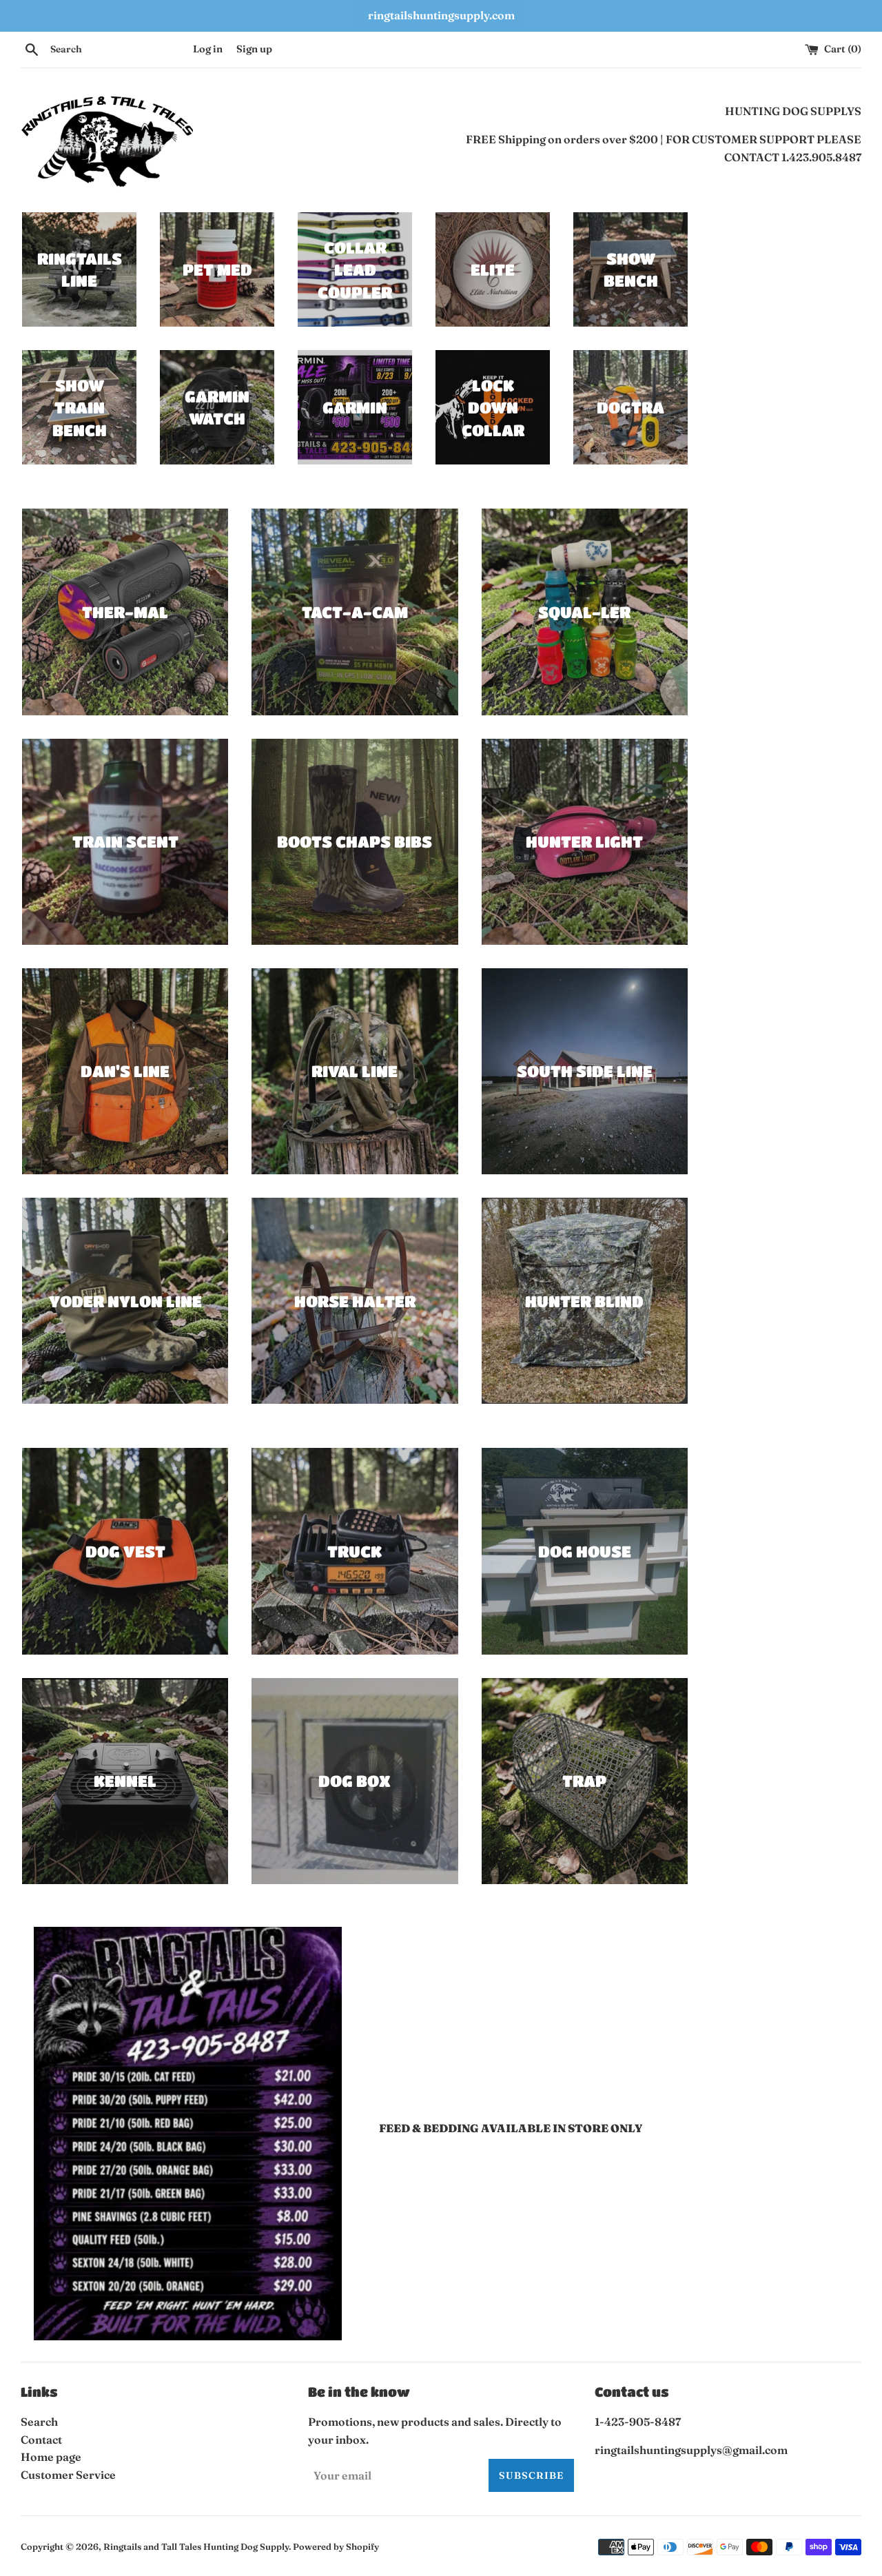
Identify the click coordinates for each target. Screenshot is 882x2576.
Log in (208, 49)
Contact (41, 2440)
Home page (51, 2457)
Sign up (254, 49)
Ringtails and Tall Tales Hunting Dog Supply (196, 2546)
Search (39, 2422)
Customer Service (68, 2475)
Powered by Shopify (336, 2546)
